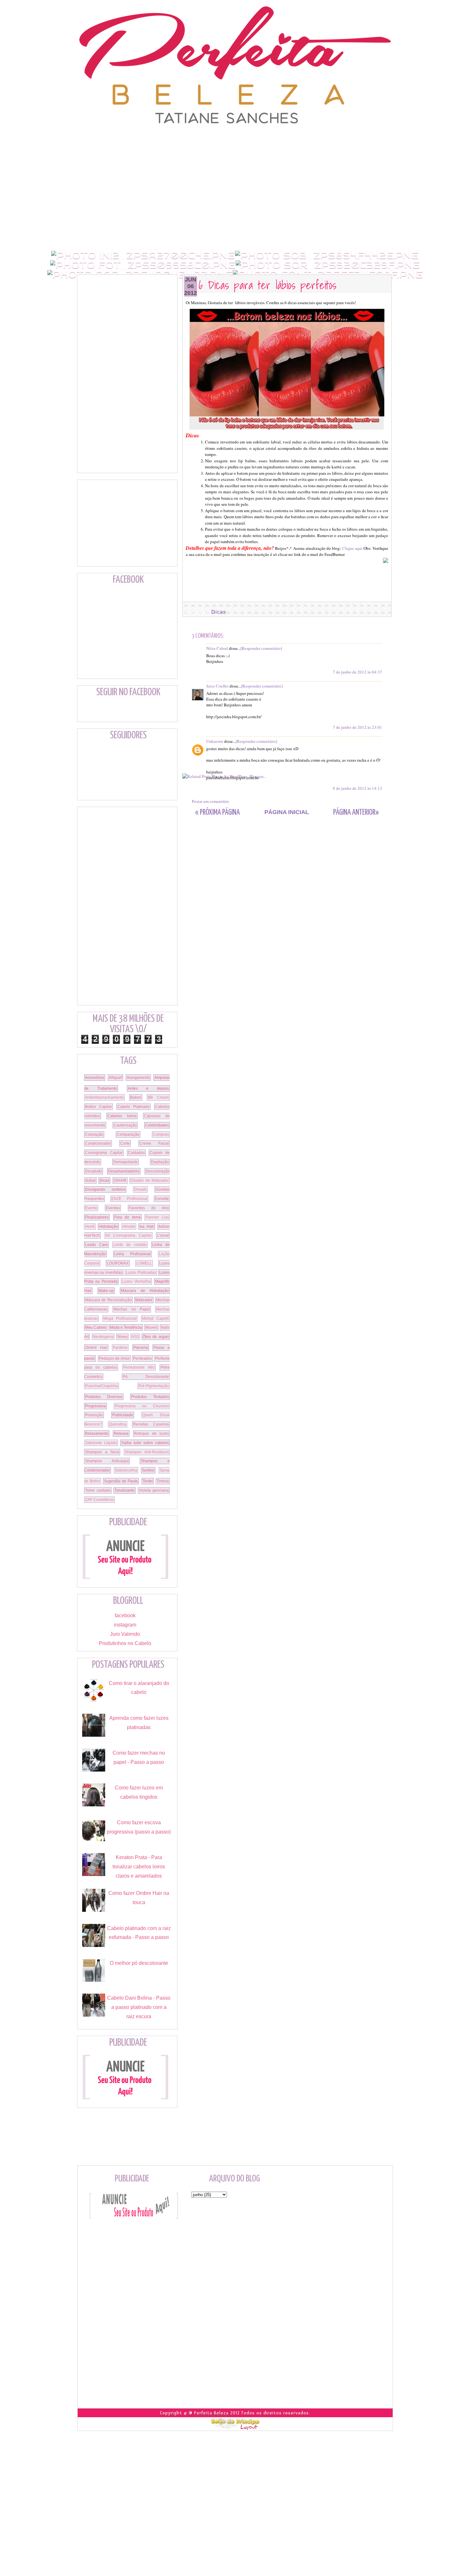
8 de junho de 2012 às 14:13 (357, 788)
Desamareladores (124, 1171)
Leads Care (96, 1245)
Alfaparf (115, 1078)
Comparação (128, 1134)
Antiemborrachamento (104, 1097)
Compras (161, 1134)
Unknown (215, 741)
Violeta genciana (154, 1490)
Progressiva (95, 1406)
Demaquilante (125, 1162)
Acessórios (95, 1078)
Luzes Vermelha (136, 1281)
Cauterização (125, 1125)
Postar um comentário (211, 801)
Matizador (144, 1300)
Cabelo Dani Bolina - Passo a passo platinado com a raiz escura (139, 2007)
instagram (125, 1625)
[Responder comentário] (261, 648)
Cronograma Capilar (104, 1153)
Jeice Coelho (217, 686)
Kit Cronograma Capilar (129, 1235)
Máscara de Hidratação (145, 1291)
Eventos (113, 1208)
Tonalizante (125, 1490)
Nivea (122, 1337)
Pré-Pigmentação (154, 1386)
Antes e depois (149, 1088)
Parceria (141, 1348)
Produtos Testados (150, 1397)
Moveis (151, 1327)
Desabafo (94, 1171)
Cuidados (136, 1153)
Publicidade (123, 1415)
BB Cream (158, 1097)
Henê (90, 1226)
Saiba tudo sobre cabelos (145, 1443)
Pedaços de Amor (114, 1358)
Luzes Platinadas (141, 1273)
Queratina (118, 1424)
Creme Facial (154, 1143)
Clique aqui (352, 548)
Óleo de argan (156, 1337)
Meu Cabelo (96, 1327)
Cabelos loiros (122, 1116)
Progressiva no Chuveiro (142, 1406)
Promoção (94, 1415)
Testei (148, 1481)
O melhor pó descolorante (139, 1963)
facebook (125, 1615)
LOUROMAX (118, 1263)
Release (121, 1434)
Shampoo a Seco (102, 1452)
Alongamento (138, 1078)
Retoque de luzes (151, 1434)
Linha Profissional (132, 1254)
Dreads (140, 1189)
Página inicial (287, 812)
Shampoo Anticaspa (107, 1461)
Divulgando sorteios (105, 1189)
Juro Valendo (125, 1634)
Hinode (129, 1226)
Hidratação (108, 1226)
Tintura (163, 1481)
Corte (125, 1143)
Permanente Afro (139, 1367)
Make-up (106, 1291)
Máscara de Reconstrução (108, 1300)
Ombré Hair (96, 1348)
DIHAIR (120, 1180)
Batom (136, 1097)
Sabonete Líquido (101, 1443)
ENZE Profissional (129, 1199)
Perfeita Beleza (211, 2413)
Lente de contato (130, 1245)
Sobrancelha (126, 1470)
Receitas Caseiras (151, 1424)
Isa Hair (147, 1226)
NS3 (135, 1337)
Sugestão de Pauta (121, 1481)
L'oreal (163, 1235)
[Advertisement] (235, 139)
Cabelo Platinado (134, 1107)
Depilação (160, 1162)
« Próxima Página (217, 813)
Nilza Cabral (217, 648)
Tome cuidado (98, 1490)
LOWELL (144, 1263)
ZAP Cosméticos (99, 1500)
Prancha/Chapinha (102, 1386)
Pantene (120, 1348)
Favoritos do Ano (149, 1208)
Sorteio (148, 1470)
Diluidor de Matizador (149, 1180)
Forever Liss (157, 1217)
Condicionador (98, 1143)
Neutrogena (103, 1337)
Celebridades (157, 1125)
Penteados (142, 1358)
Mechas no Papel (132, 1309)
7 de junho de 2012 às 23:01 (357, 727)
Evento (91, 1208)
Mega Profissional (120, 1319)
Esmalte (162, 1199)
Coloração (94, 1134)
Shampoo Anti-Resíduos (147, 1452)
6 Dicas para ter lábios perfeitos (267, 285)
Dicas (219, 612)
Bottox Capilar (98, 1107)
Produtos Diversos (104, 1397)
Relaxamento (97, 1434)
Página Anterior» (356, 813)
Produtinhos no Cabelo (125, 1643)
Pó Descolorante (146, 1377)
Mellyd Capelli (156, 1319)
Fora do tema (127, 1217)
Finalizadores (97, 1217)
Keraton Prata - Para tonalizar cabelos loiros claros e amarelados (139, 1867)
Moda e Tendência (126, 1327)
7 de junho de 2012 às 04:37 (357, 672)
